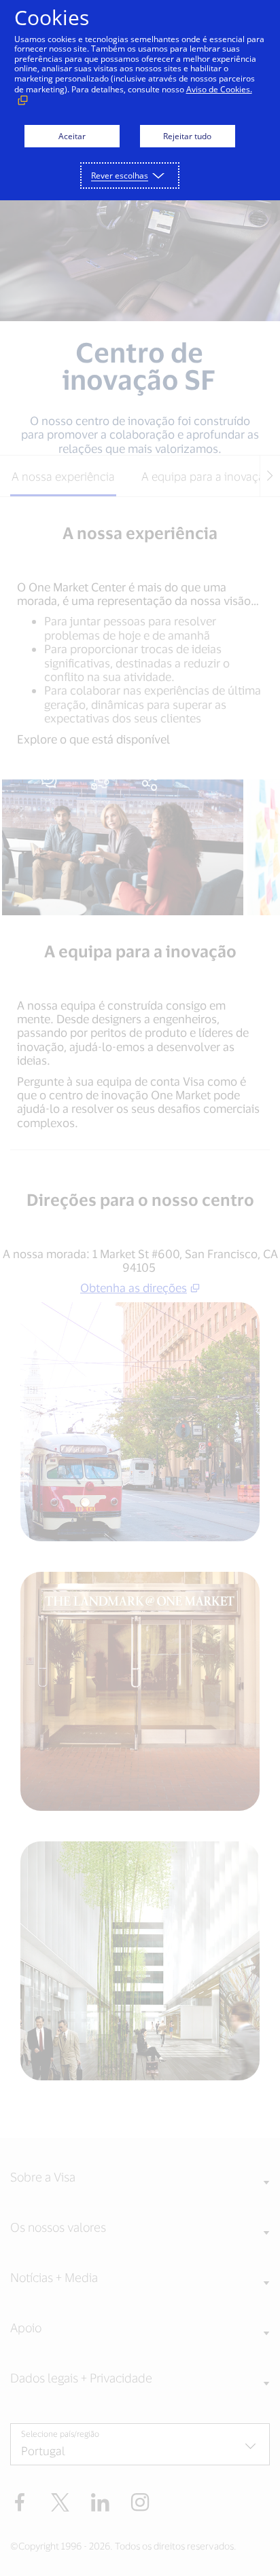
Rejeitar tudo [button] (187, 136)
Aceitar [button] (72, 136)
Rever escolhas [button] (120, 176)
